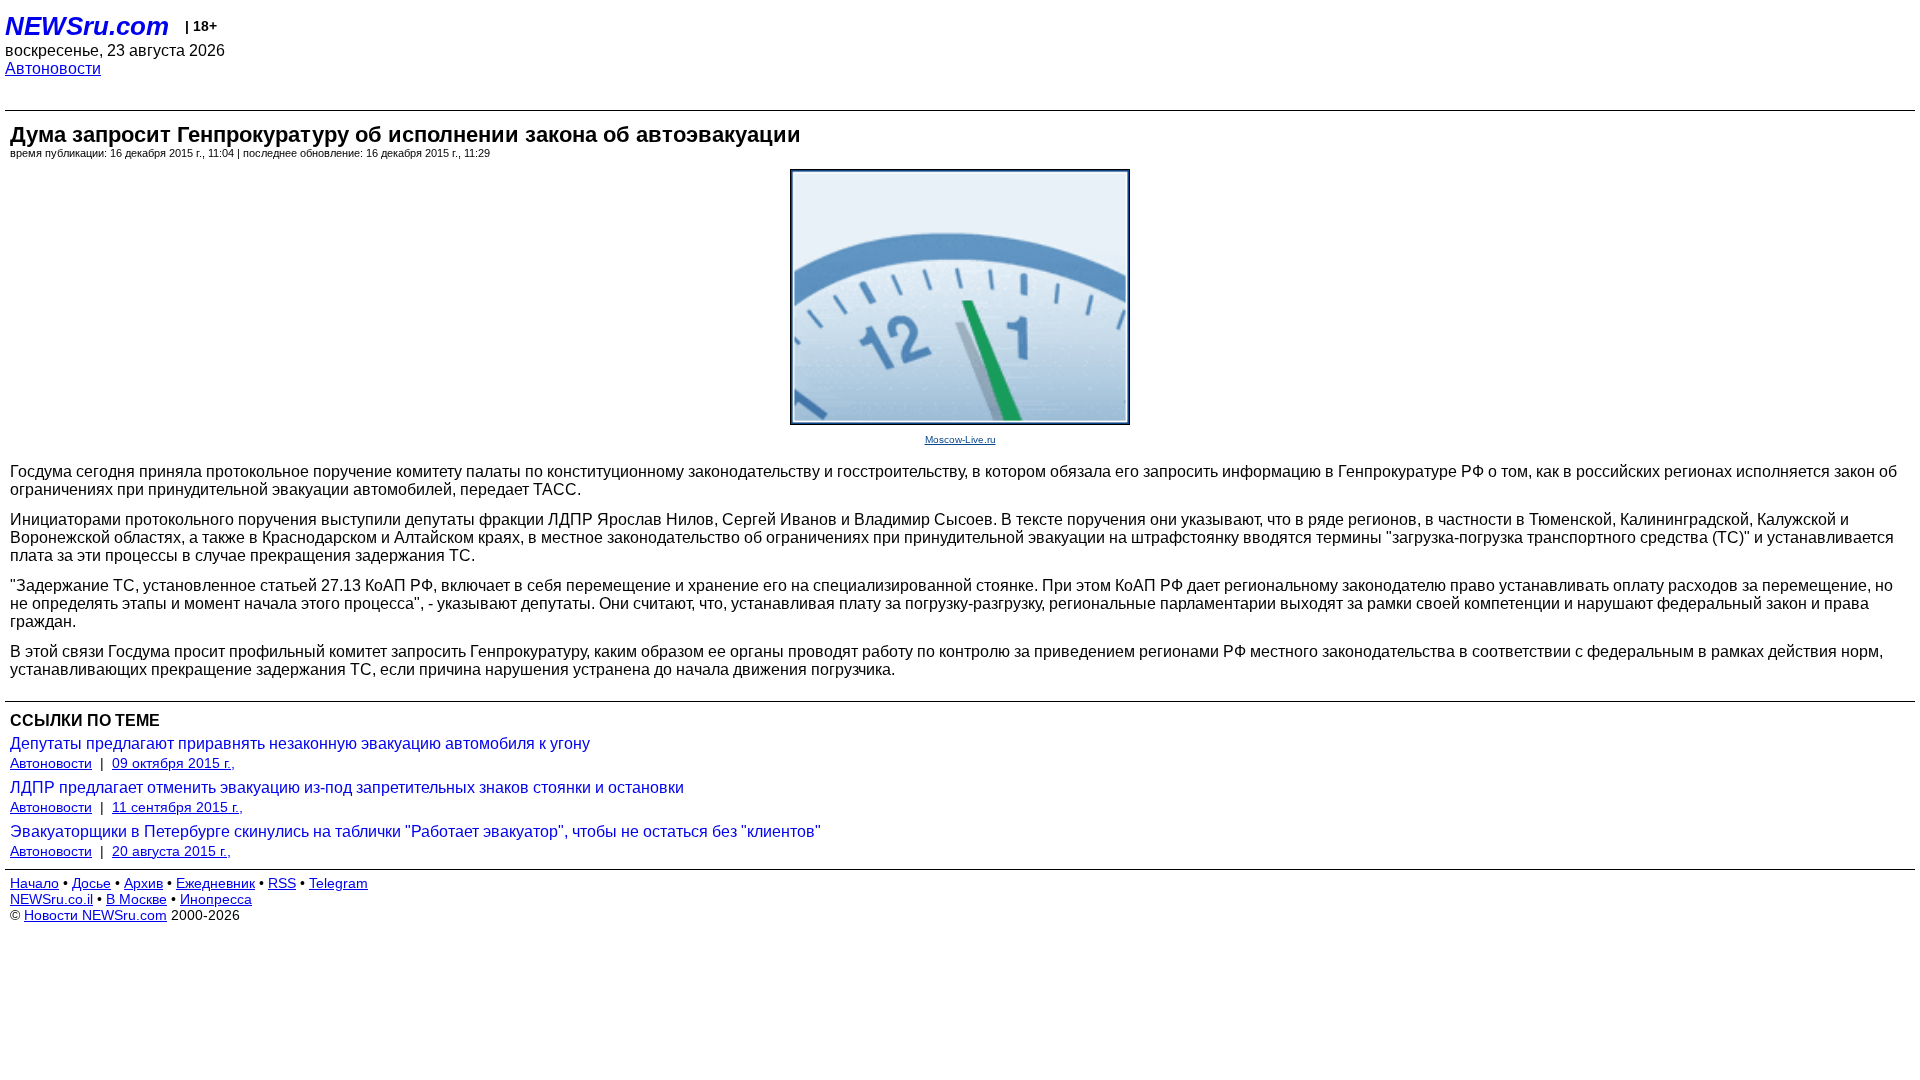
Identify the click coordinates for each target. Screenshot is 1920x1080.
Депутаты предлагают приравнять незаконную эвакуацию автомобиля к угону (300, 743)
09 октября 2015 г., (173, 763)
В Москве (136, 899)
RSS (282, 883)
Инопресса (216, 899)
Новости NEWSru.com (95, 915)
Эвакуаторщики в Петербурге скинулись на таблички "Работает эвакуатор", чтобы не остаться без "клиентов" (415, 831)
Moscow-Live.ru (960, 439)
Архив (143, 883)
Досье (91, 883)
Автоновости (53, 68)
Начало (34, 883)
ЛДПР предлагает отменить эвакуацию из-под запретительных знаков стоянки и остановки (347, 787)
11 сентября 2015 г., (177, 807)
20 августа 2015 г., (171, 851)
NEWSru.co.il (51, 899)
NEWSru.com (87, 26)
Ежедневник (215, 883)
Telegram (338, 883)
